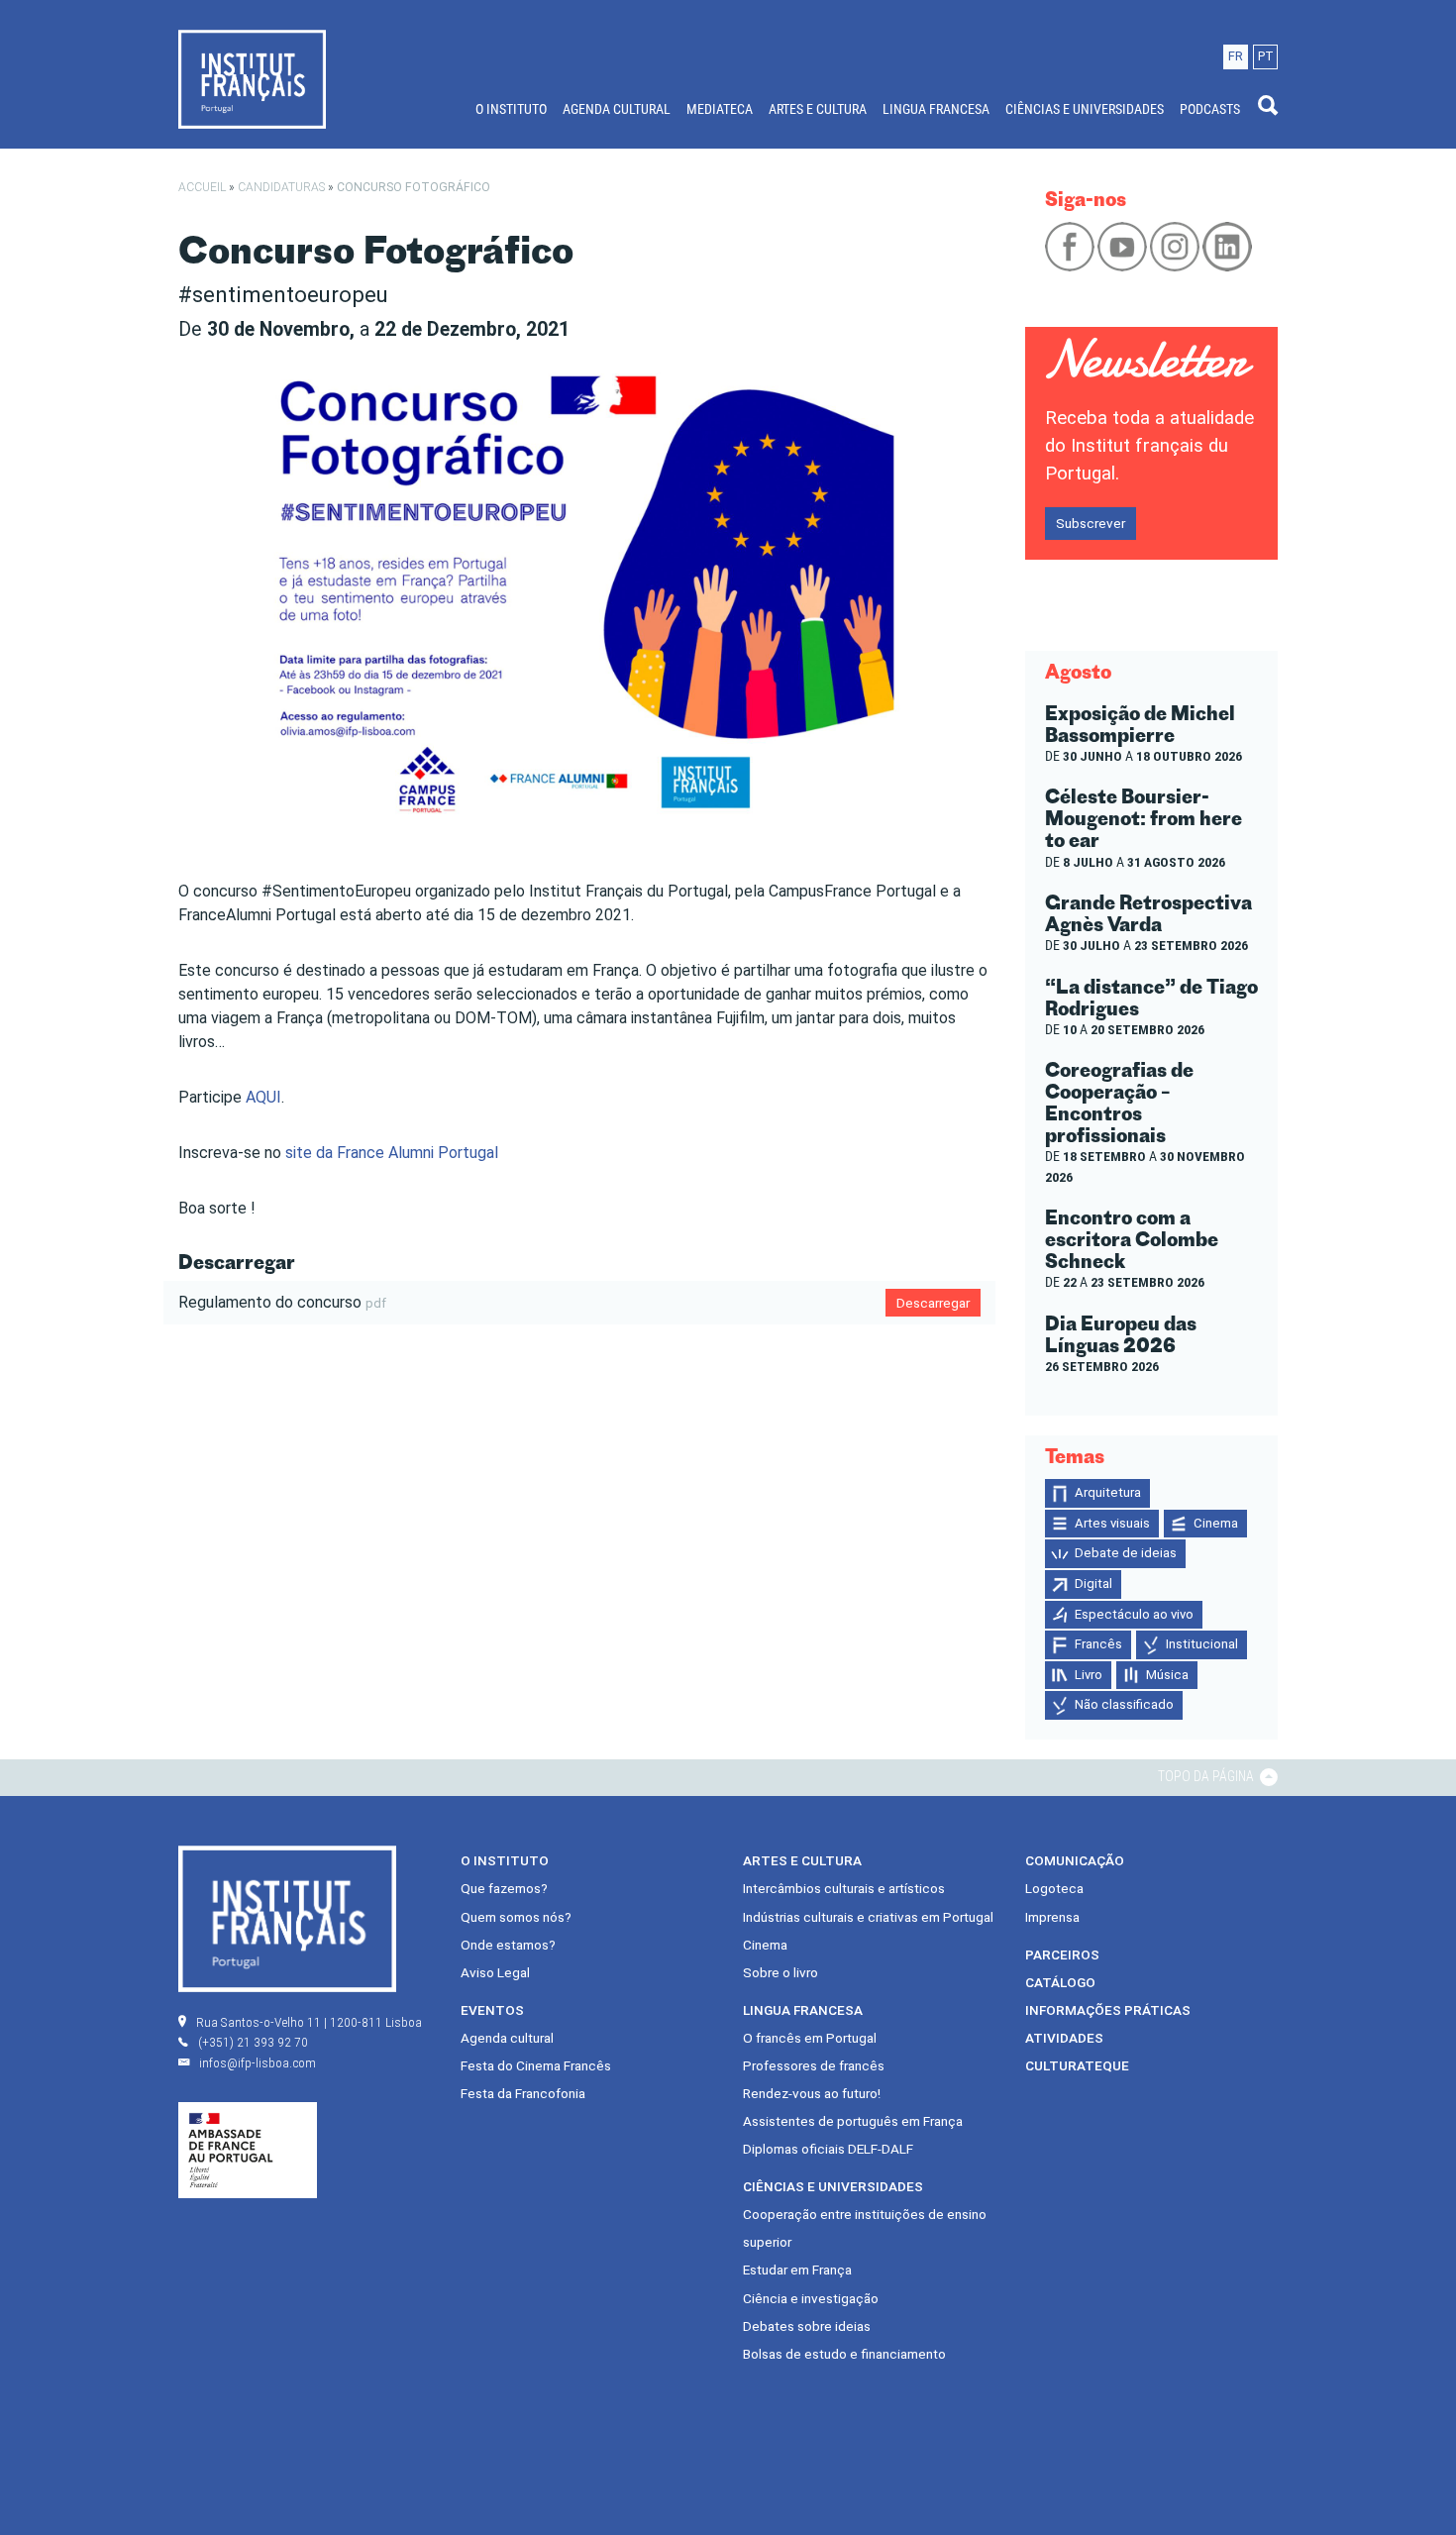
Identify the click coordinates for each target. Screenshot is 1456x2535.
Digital (1093, 1584)
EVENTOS (492, 2010)
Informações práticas (1108, 2010)
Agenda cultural (507, 2038)
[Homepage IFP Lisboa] (252, 78)
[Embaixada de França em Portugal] (248, 2150)
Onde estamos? (508, 1945)
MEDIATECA (720, 109)
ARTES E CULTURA (818, 109)
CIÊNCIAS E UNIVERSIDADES (1085, 109)
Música (1167, 1675)
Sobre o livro (780, 1972)
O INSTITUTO (511, 109)
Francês (1098, 1644)
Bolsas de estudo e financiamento (844, 2354)
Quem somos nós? (516, 1917)
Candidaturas (281, 187)
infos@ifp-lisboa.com (258, 2062)
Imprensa (1052, 1917)
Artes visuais (1112, 1523)
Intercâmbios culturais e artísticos (844, 1888)
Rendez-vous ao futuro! (812, 2093)
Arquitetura (1108, 1492)
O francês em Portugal (810, 2038)
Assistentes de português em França (853, 2121)
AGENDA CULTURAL (617, 109)
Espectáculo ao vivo (1134, 1614)
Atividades (1064, 2038)
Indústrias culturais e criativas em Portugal (868, 1917)
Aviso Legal (495, 1972)
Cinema (1216, 1523)
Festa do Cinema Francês (536, 2065)
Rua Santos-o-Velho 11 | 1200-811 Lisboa (309, 2022)
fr (1236, 56)
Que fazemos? (504, 1888)
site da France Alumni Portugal (392, 1153)
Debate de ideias (1126, 1553)
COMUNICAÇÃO (1075, 1860)
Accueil (202, 187)
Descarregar (933, 1303)
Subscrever (1091, 523)
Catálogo (1060, 1982)
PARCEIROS (1062, 1954)
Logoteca (1054, 1888)
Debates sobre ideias (807, 2326)
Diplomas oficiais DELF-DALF (828, 2149)
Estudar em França (797, 2270)
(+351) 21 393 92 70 (253, 2042)
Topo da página (1207, 1776)
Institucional (1202, 1644)
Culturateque (1077, 2065)
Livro (1089, 1675)
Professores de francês (814, 2065)
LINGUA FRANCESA (936, 109)
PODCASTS (1210, 109)
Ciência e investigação (811, 2298)
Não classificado (1124, 1704)
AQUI (263, 1097)
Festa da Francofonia (523, 2093)
